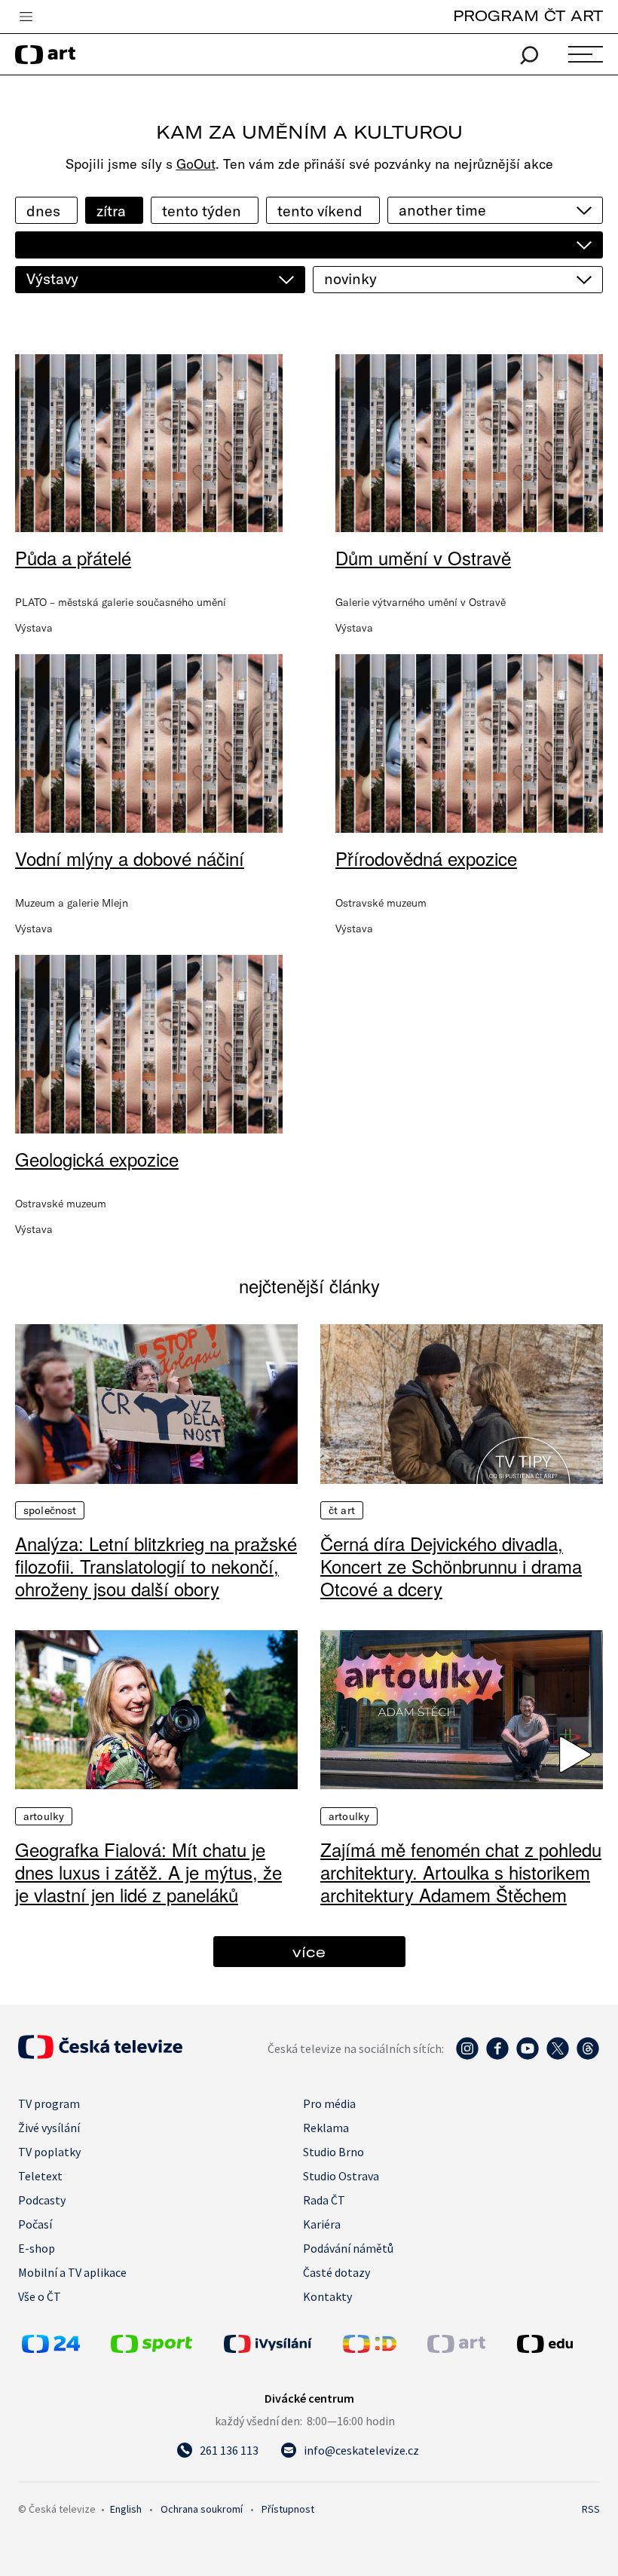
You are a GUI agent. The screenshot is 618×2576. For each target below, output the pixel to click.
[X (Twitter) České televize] (558, 2056)
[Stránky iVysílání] (280, 2344)
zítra (111, 211)
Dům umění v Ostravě (423, 557)
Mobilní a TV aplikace (72, 2272)
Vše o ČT (40, 2296)
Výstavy (52, 278)
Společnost (50, 1510)
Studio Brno (333, 2152)
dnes (43, 211)
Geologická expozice (97, 1159)
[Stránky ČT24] (51, 2348)
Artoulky (44, 1816)
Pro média (329, 2103)
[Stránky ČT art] (456, 2348)
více (309, 1952)
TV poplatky (49, 2152)
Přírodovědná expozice (426, 858)
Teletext (40, 2176)
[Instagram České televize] (467, 2056)
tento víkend (320, 211)
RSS (591, 2509)
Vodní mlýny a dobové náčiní (130, 858)
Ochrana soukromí (202, 2509)
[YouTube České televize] (528, 2056)
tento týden (202, 211)
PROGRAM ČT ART (528, 15)
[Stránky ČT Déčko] (370, 2348)
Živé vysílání (49, 2128)
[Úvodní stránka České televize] (100, 2054)
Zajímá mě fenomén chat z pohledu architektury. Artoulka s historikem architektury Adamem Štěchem (461, 1872)
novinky (350, 278)
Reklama (326, 2128)
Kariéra (322, 2224)
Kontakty (327, 2296)
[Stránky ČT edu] (557, 2344)
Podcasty (42, 2200)
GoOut (196, 164)
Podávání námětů (348, 2248)
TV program (49, 2103)
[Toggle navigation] (26, 17)
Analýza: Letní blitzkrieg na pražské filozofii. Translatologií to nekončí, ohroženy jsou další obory (156, 1566)
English (126, 2509)
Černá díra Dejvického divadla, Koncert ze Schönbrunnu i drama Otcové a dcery (451, 1566)
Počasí (35, 2224)
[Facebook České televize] (497, 2056)
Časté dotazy (337, 2272)
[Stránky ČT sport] (151, 2348)
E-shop (37, 2248)
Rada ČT (324, 2200)
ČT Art (342, 1510)
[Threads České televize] (588, 2056)
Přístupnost (288, 2509)
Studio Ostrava (341, 2176)
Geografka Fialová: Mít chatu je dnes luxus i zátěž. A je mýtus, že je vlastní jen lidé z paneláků (148, 1872)
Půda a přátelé (73, 557)
